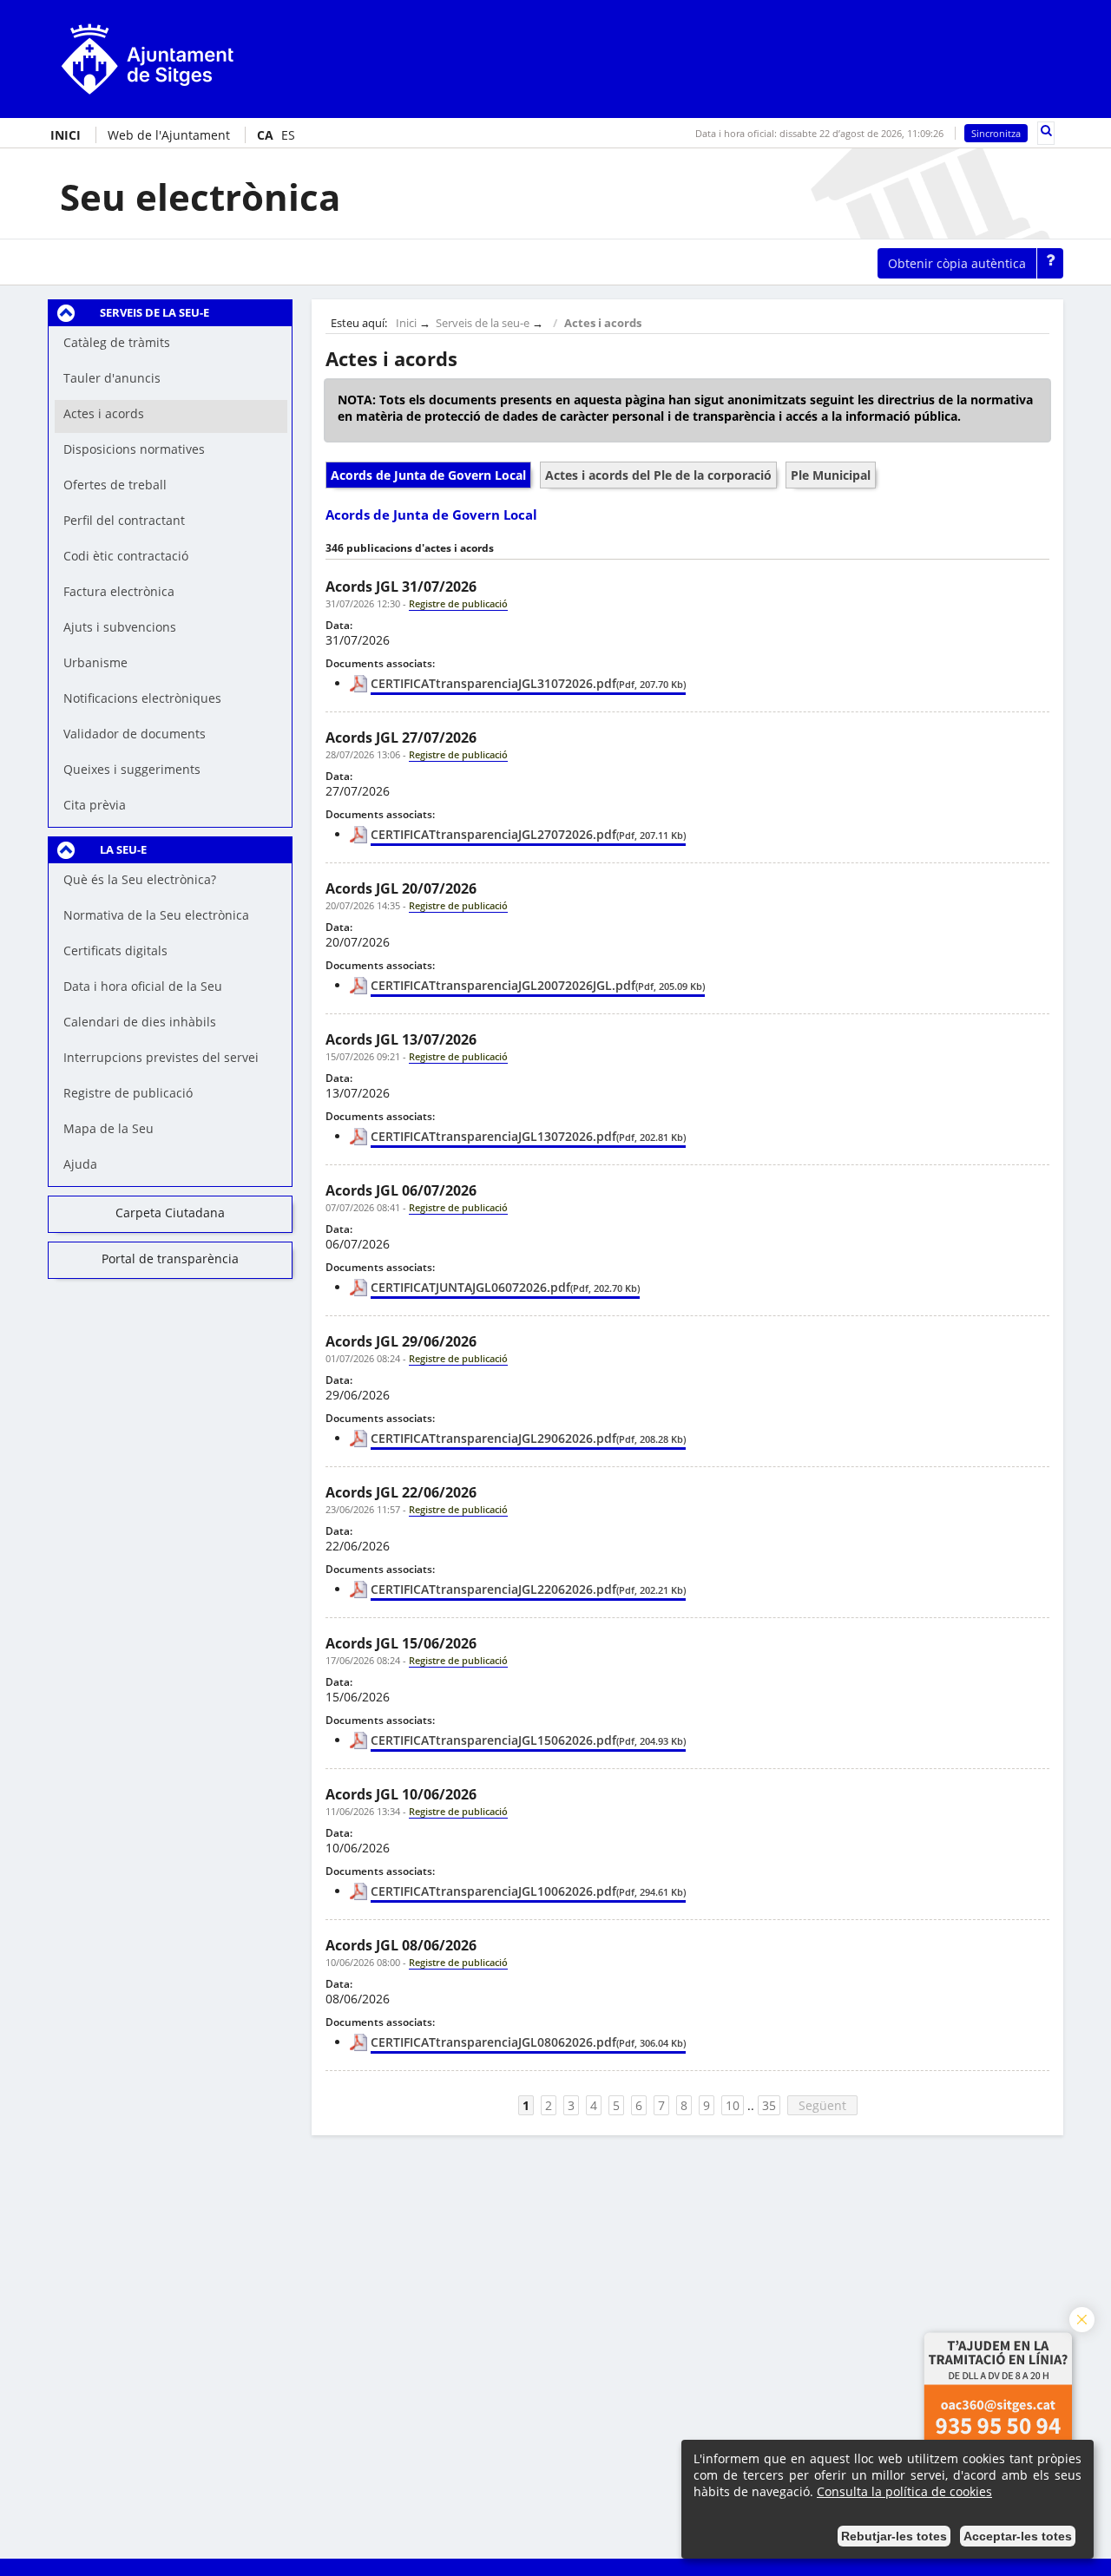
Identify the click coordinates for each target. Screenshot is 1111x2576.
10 (733, 2105)
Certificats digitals (115, 950)
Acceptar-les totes (1018, 2536)
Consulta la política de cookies (904, 2491)
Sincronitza (996, 133)
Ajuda (80, 1164)
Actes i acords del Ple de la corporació (658, 475)
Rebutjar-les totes (894, 2536)
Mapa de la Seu (108, 1128)
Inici (406, 323)
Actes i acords (603, 323)
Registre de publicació (128, 1093)
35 (769, 2105)
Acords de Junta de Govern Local (428, 475)
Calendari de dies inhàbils (140, 1022)
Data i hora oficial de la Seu (143, 986)
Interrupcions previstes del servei (161, 1057)
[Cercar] (1046, 131)
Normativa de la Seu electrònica (156, 915)
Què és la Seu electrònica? (140, 879)
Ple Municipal (831, 475)
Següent (822, 2105)
